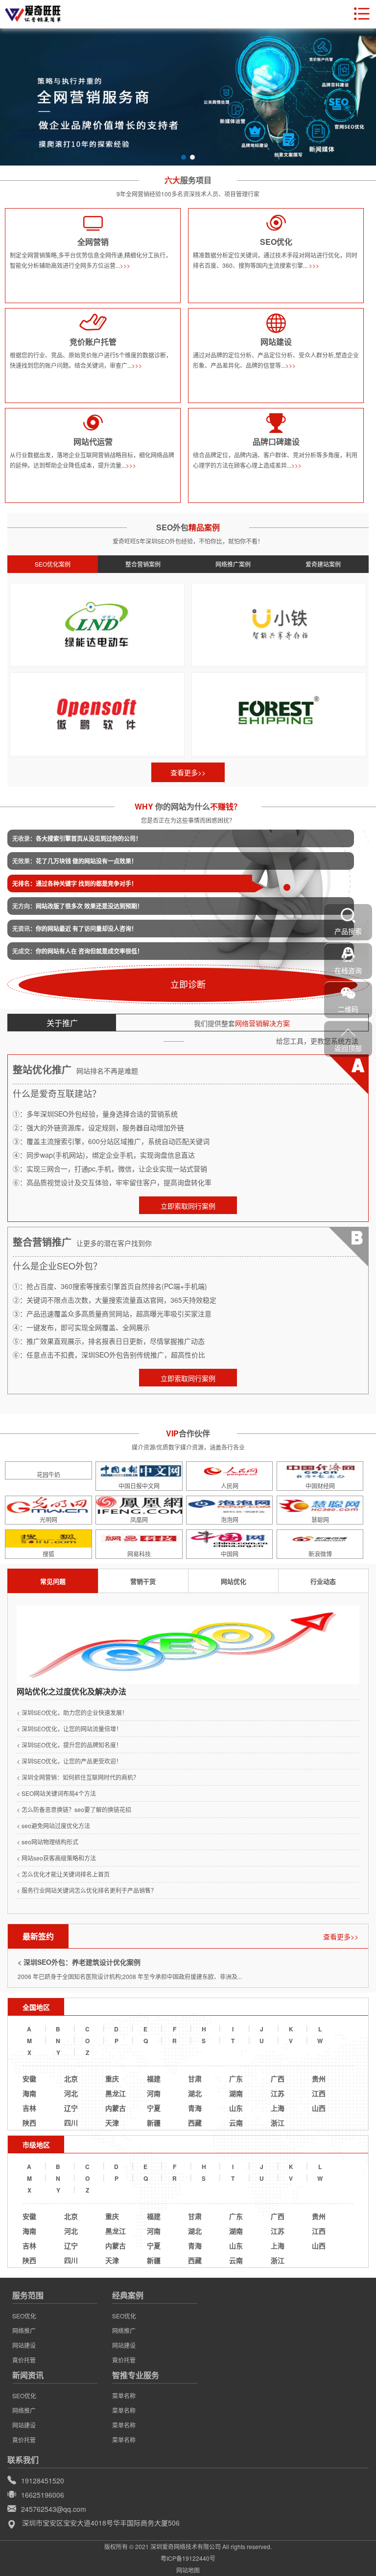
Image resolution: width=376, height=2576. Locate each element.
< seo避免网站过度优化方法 (53, 1825)
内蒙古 (116, 2108)
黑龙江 (116, 2093)
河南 (154, 2093)
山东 (236, 2108)
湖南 (236, 2093)
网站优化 (234, 1581)
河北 (71, 2093)
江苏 (278, 2093)
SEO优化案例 (53, 564)
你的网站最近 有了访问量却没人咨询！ (75, 929)
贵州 (319, 2078)
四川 (71, 2123)
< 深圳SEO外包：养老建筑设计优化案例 (79, 1962)
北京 (71, 2078)
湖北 (195, 2093)
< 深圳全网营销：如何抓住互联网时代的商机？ (78, 1777)
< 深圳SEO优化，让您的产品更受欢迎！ (69, 1761)
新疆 (154, 2123)
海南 (29, 2093)
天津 (112, 2123)
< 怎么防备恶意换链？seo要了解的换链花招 (74, 1809)
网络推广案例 (233, 564)
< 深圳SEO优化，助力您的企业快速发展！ (72, 1712)
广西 (278, 2078)
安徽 (29, 2078)
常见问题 (53, 1581)
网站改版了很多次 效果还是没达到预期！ (78, 906)
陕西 (29, 2123)
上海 (278, 2108)
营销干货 (143, 1581)
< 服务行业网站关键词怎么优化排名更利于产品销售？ (87, 1890)
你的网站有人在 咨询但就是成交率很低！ (78, 951)
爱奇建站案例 (323, 564)
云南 (236, 2123)
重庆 (112, 2078)
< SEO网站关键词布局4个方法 (56, 1793)
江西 (319, 2093)
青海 (195, 2108)
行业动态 (323, 1581)
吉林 (29, 2108)
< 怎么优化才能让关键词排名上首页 (63, 1874)
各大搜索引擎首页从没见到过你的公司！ (77, 838)
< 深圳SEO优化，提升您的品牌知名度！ (69, 1745)
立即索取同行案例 (188, 1206)
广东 (236, 2078)
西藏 (195, 2123)
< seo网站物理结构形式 (47, 1842)
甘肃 (195, 2078)
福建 (154, 2078)
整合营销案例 (143, 564)
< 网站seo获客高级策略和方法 (56, 1858)
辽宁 (71, 2108)
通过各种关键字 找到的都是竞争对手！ (75, 883)
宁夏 (154, 2108)
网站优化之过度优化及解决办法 (71, 1691)
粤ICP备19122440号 (188, 2558)
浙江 (278, 2123)
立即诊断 (188, 984)
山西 (319, 2108)
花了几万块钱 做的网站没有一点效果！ (75, 861)
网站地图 (188, 2570)
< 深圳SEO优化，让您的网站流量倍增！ (69, 1729)
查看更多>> (188, 772)
